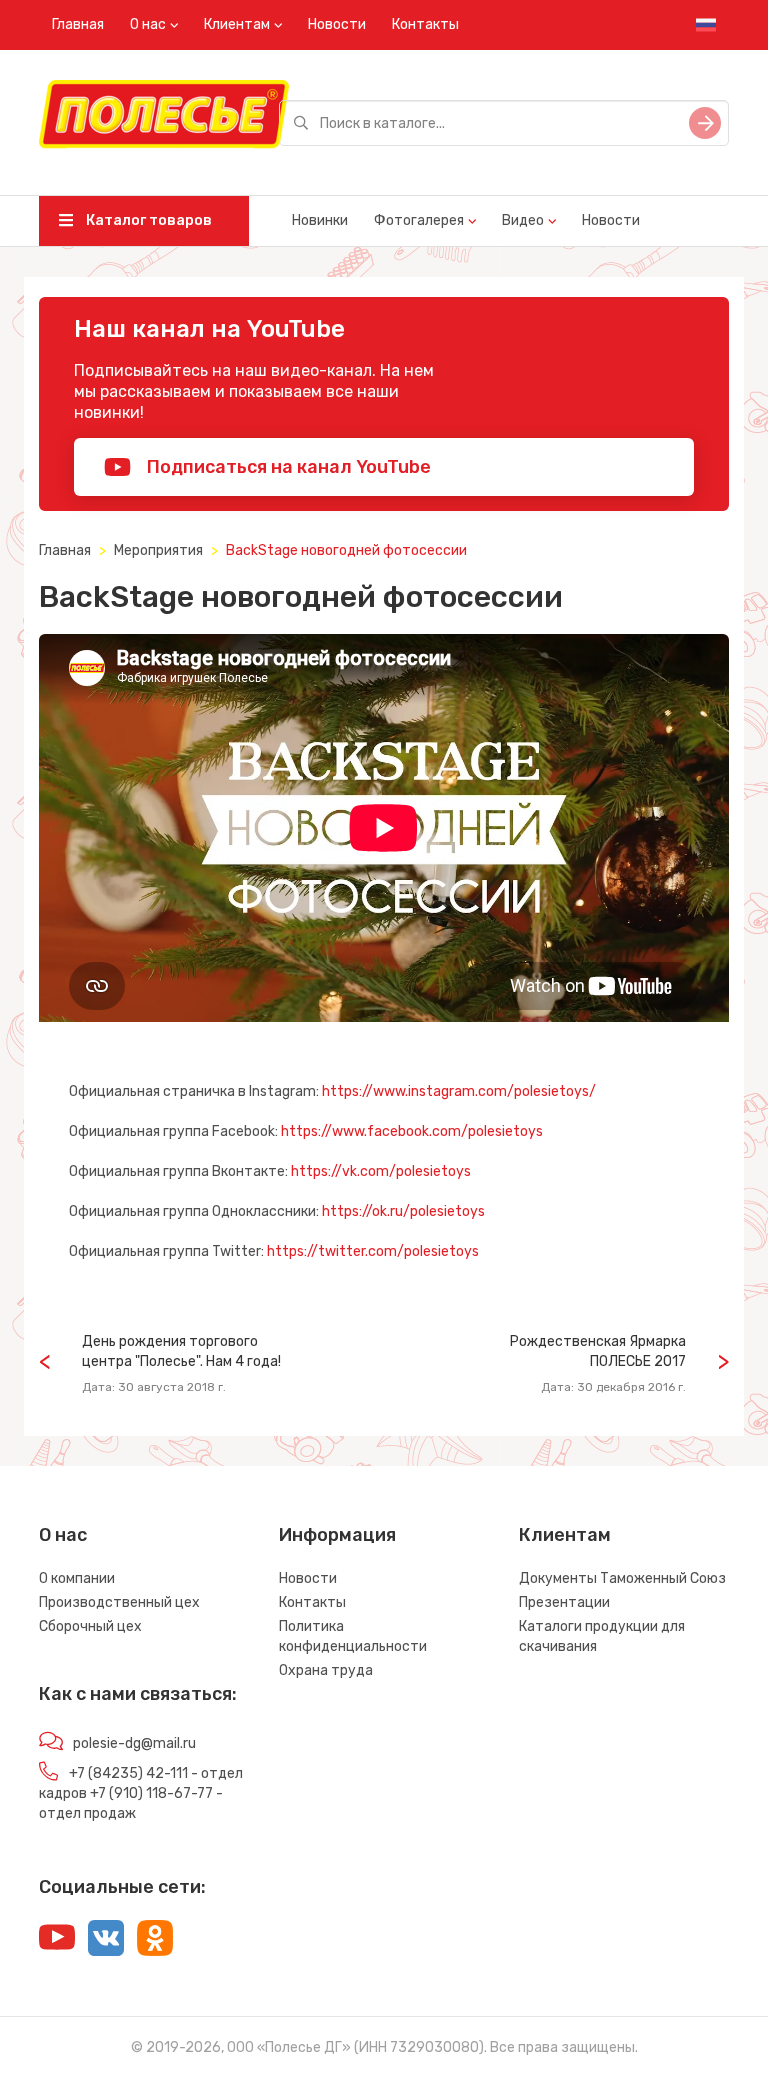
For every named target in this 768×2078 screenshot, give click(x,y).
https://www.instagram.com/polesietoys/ (459, 1091)
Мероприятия (158, 550)
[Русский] (706, 25)
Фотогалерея (419, 220)
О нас (148, 24)
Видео (523, 220)
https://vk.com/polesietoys (381, 1171)
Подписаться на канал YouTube (287, 467)
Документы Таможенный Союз (622, 1578)
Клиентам (237, 24)
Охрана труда (326, 1670)
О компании (77, 1578)
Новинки (320, 220)
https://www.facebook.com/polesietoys (412, 1131)
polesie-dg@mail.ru (134, 1743)
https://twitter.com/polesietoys (373, 1251)
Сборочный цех (90, 1626)
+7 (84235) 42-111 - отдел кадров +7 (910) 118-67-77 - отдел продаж (141, 1793)
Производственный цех (119, 1602)
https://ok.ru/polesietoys (403, 1211)
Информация (337, 1535)
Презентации (564, 1602)
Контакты (425, 24)
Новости (337, 24)
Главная (78, 24)
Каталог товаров (147, 220)
